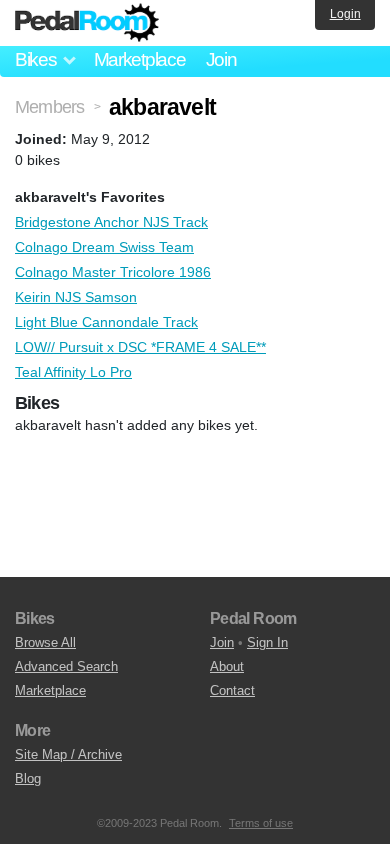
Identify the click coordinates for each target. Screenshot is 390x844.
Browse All (45, 642)
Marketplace (140, 59)
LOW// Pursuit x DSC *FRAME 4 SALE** (140, 347)
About (227, 666)
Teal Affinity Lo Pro (73, 372)
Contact (232, 690)
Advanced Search (66, 666)
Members (49, 107)
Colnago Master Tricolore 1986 (113, 272)
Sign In (267, 642)
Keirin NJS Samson (76, 297)
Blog (28, 778)
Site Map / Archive (68, 754)
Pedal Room (87, 23)
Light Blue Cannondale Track (106, 322)
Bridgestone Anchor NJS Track (111, 222)
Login (345, 14)
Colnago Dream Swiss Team (104, 247)
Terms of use (261, 823)
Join (221, 59)
